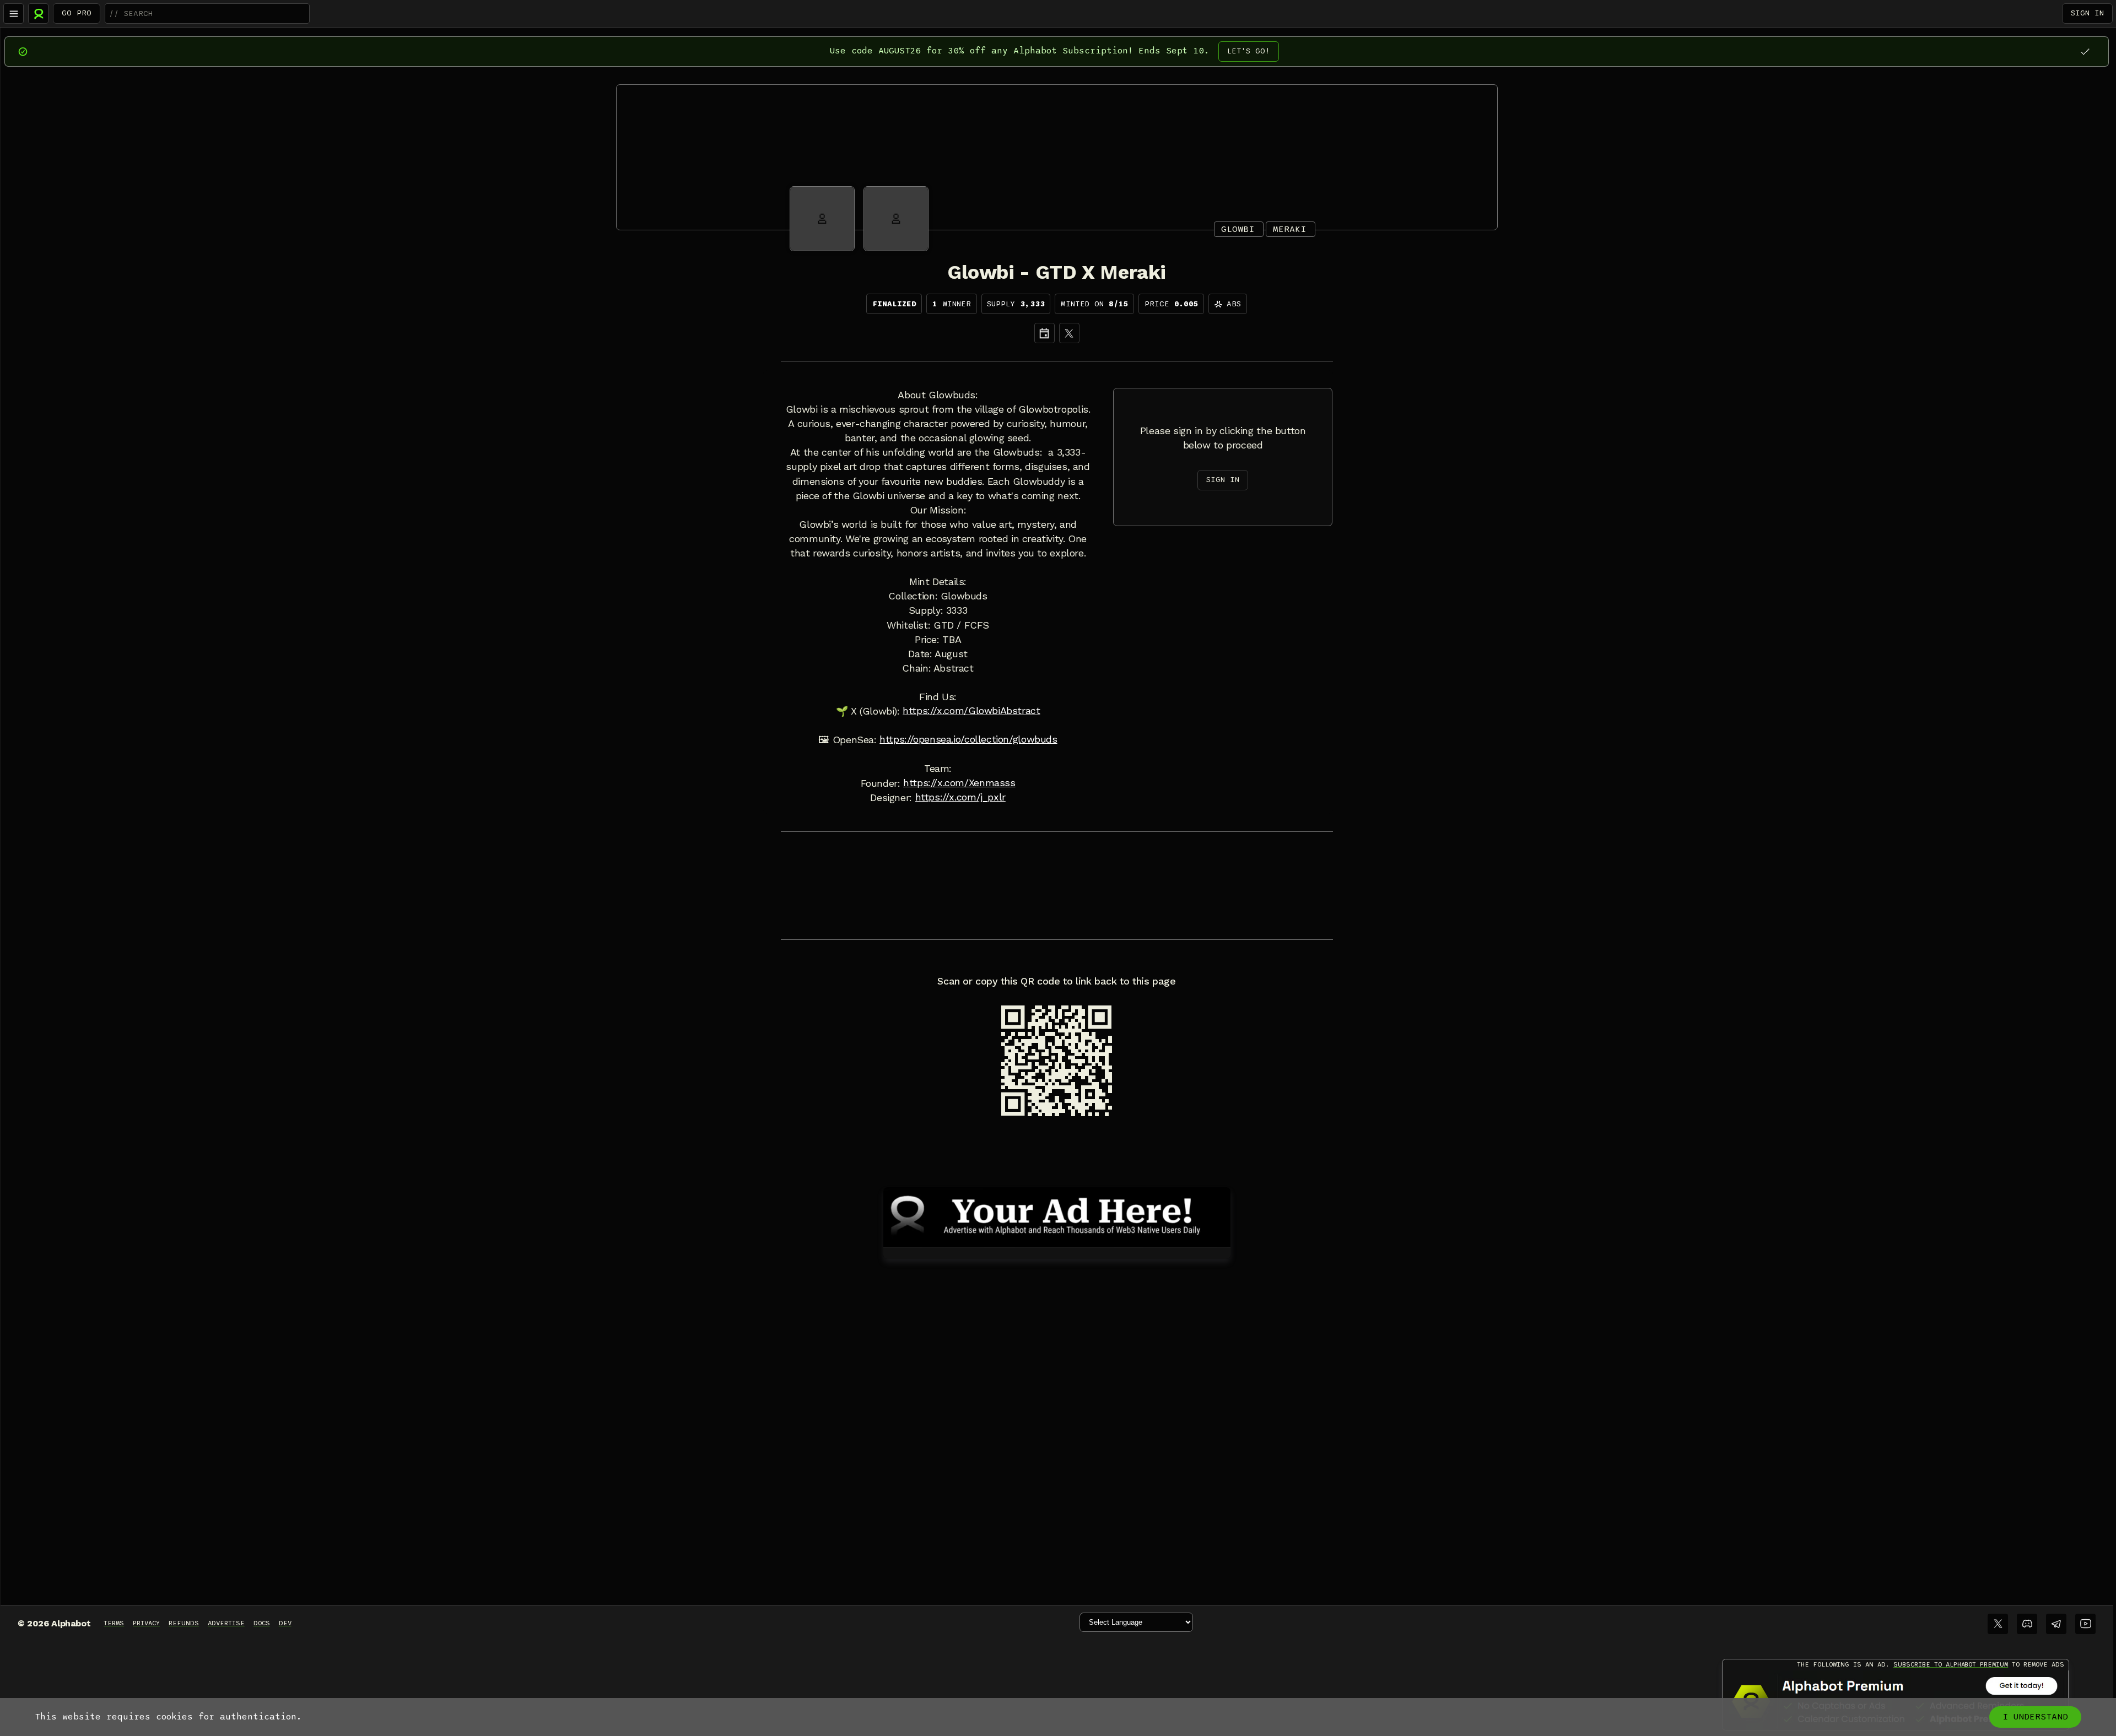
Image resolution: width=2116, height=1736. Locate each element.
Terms (114, 1623)
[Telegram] (2056, 1624)
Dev (285, 1623)
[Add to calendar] (1044, 333)
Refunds (184, 1623)
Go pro (77, 13)
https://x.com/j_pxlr (960, 797)
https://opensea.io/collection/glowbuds (968, 739)
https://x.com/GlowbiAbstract (971, 711)
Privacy (146, 1623)
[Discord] (2027, 1624)
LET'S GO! (1249, 51)
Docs (262, 1623)
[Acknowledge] (2085, 52)
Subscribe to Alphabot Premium (1951, 1664)
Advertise (226, 1623)
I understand (2035, 1717)
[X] (1069, 333)
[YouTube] (2085, 1624)
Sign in (2087, 13)
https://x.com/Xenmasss (959, 783)
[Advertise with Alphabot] (1057, 1215)
